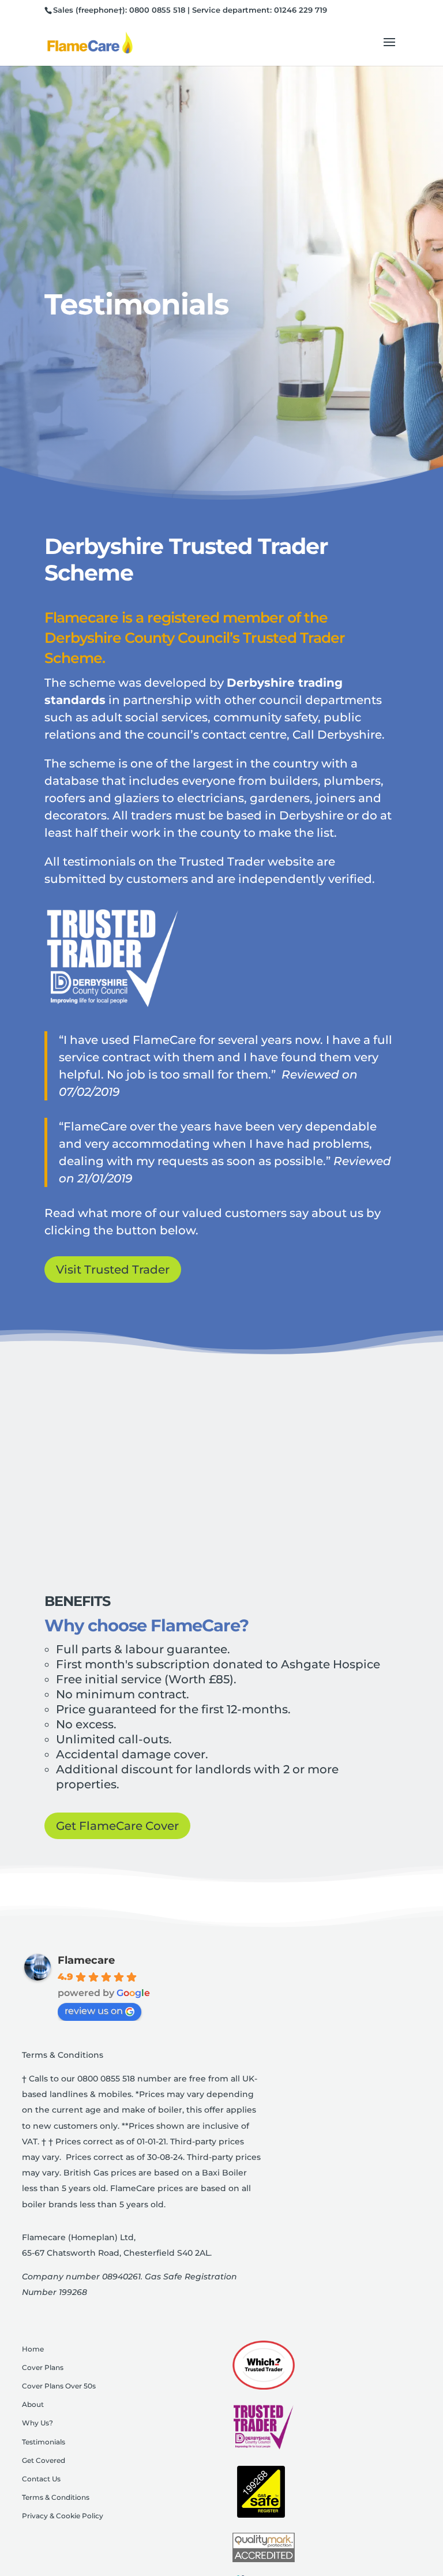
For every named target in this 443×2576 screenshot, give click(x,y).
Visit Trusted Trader (113, 1270)
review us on (94, 2011)
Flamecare (86, 1960)
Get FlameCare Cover (117, 1826)
